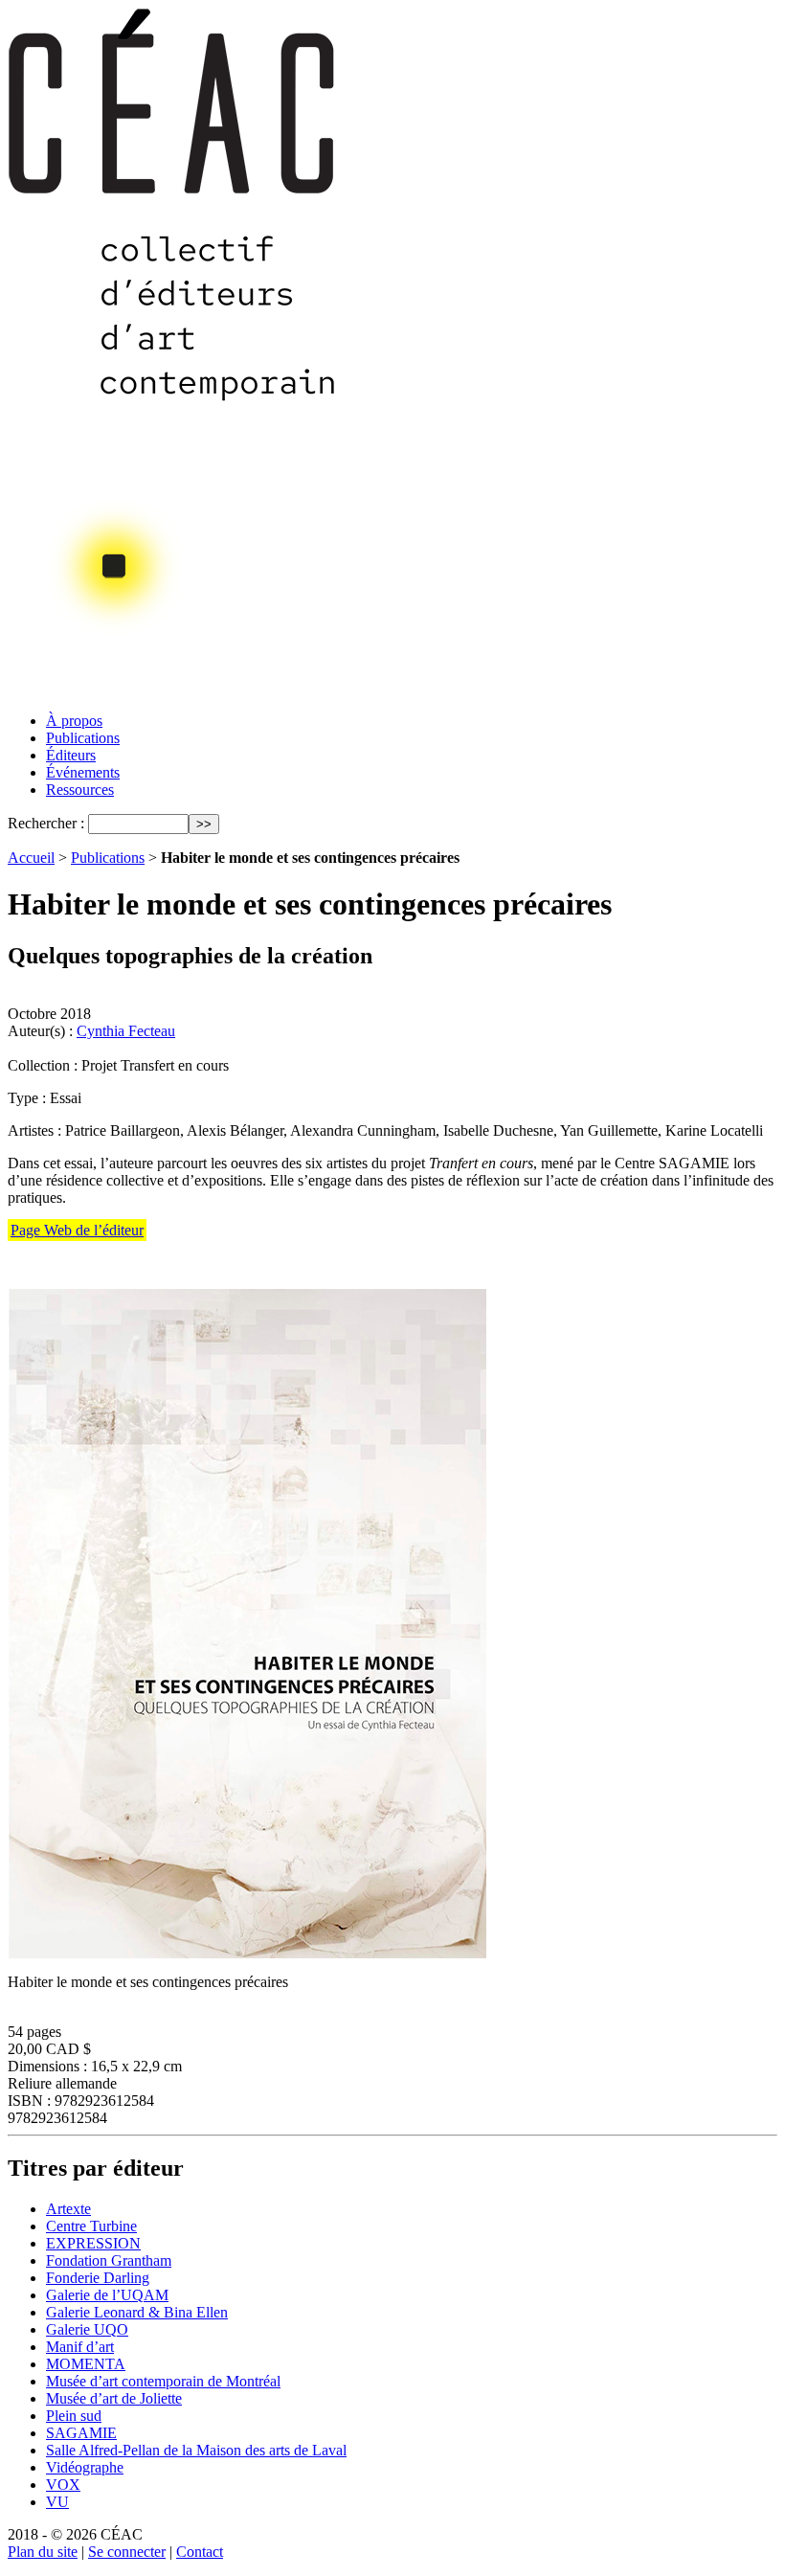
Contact (200, 2552)
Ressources (80, 790)
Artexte (68, 2209)
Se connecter (127, 2552)
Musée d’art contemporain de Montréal (163, 2381)
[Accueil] (173, 692)
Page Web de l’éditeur (77, 1230)
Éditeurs (71, 755)
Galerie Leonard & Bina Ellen (137, 2312)
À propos (74, 721)
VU (57, 2502)
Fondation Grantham (109, 2260)
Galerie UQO (87, 2329)
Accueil (31, 858)
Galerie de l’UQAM (107, 2295)
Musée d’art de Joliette (114, 2398)
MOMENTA (86, 2364)
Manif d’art (80, 2347)
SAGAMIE (81, 2433)
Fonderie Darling (98, 2278)
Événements (83, 772)
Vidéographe (85, 2467)
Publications (83, 738)
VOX (63, 2485)
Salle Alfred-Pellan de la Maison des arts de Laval (196, 2450)
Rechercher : (46, 823)
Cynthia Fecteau (126, 1031)
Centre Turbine (91, 2226)
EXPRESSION (93, 2243)
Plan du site (43, 2552)
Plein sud (74, 2416)
